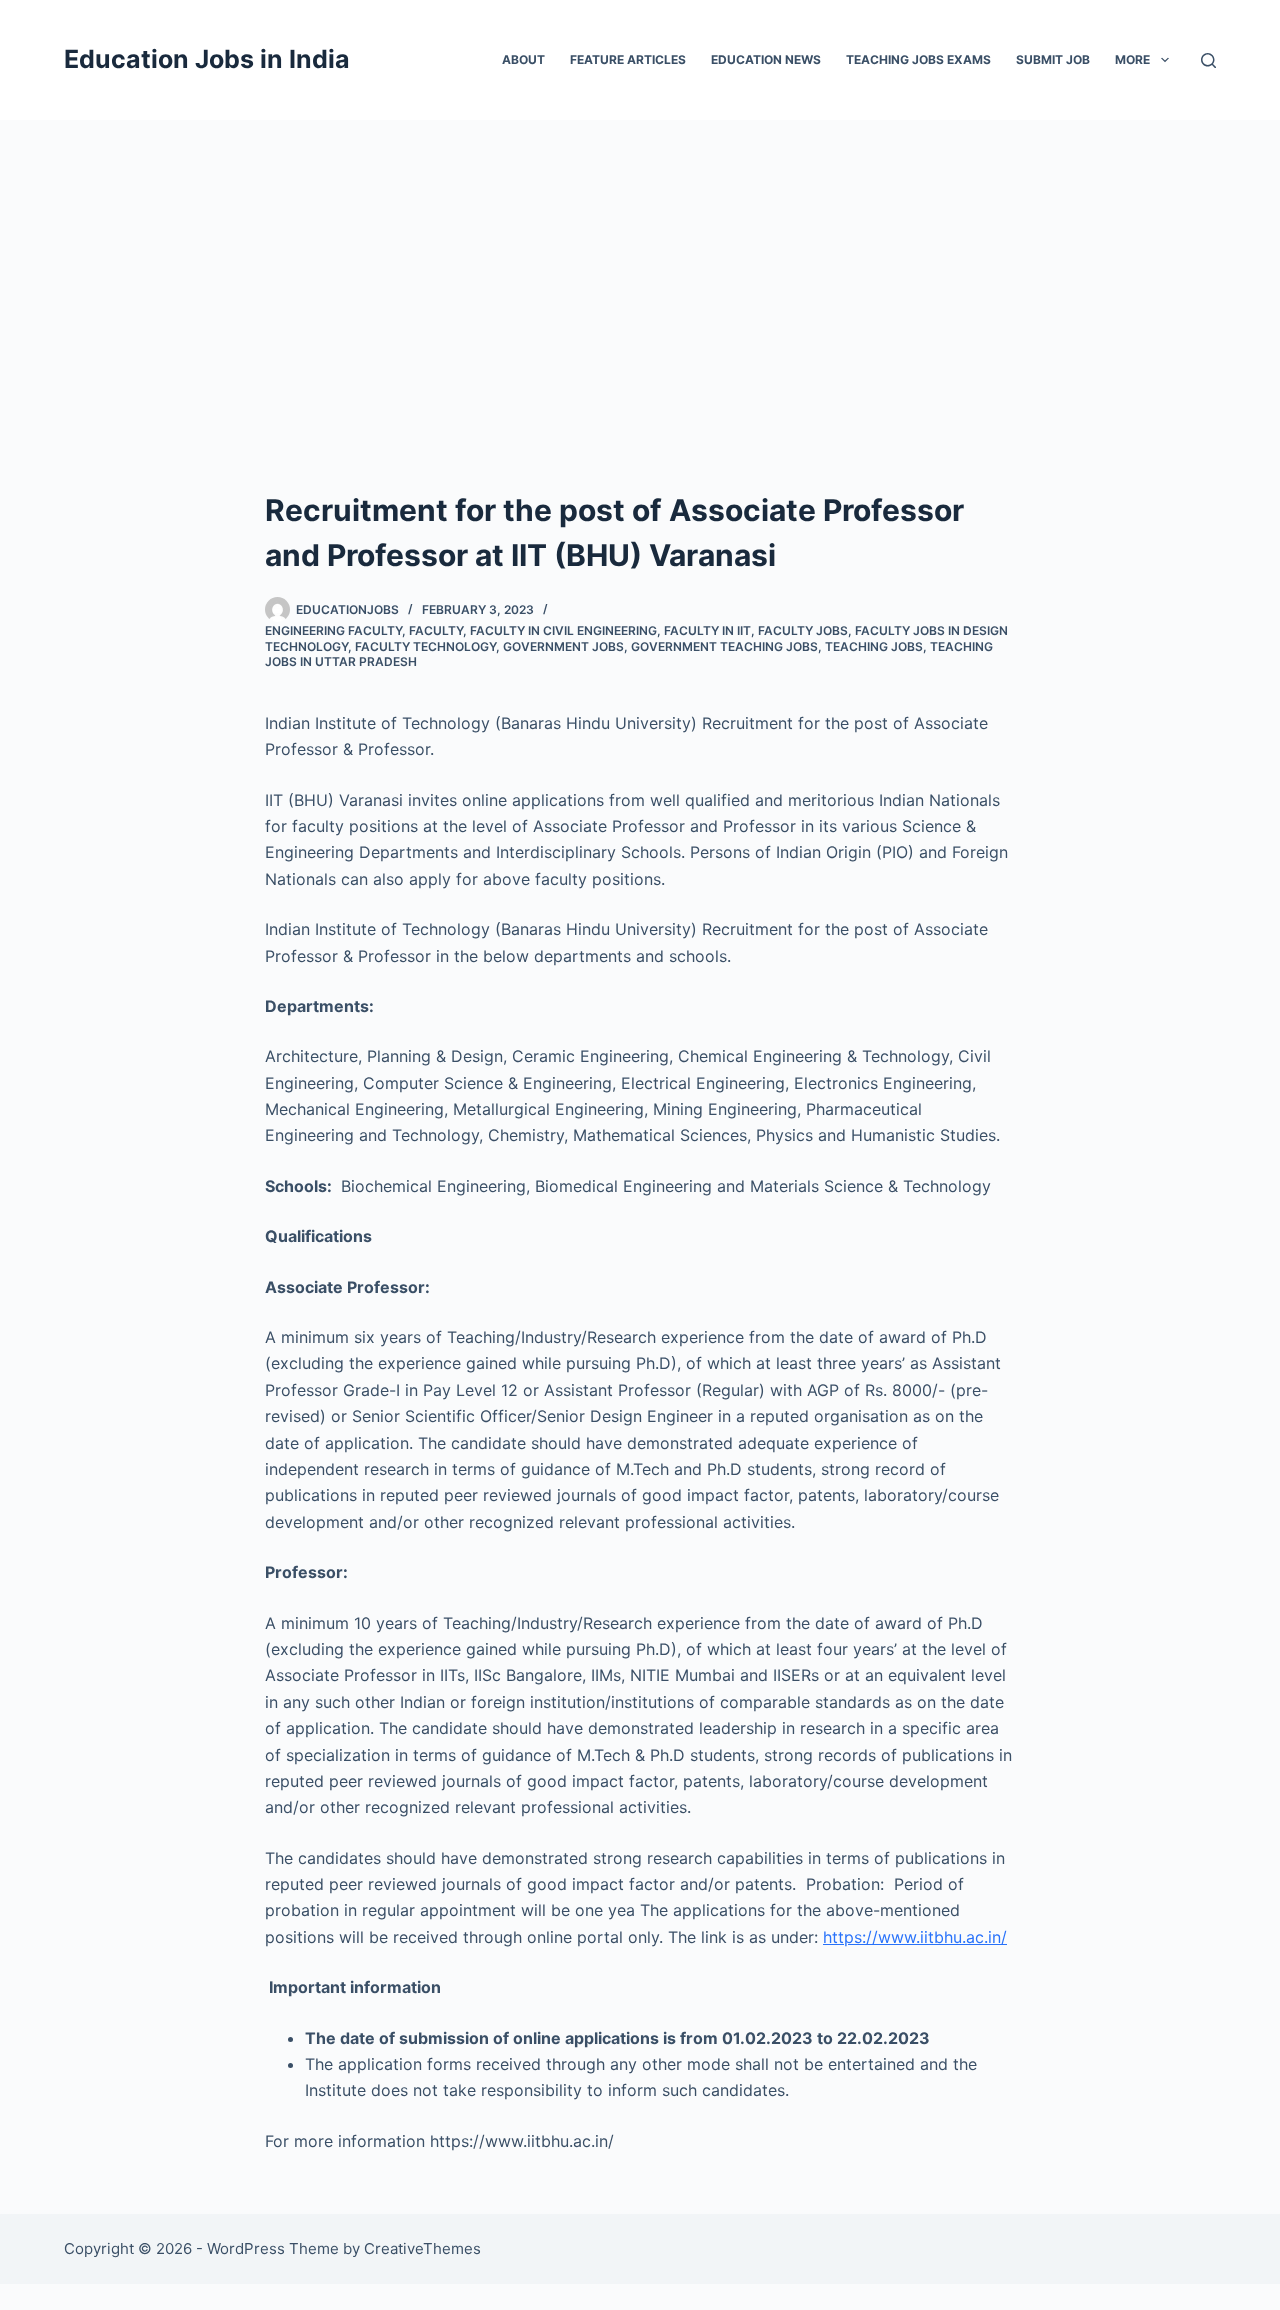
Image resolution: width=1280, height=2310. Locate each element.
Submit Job (1053, 59)
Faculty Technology (425, 646)
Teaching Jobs (874, 646)
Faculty (436, 630)
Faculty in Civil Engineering (563, 630)
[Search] (1208, 60)
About (523, 59)
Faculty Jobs (803, 630)
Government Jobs (563, 646)
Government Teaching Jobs (724, 646)
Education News (766, 59)
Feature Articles (628, 59)
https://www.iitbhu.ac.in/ (915, 1937)
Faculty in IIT (707, 630)
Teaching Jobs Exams (918, 59)
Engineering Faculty (333, 630)
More (1132, 59)
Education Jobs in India (207, 59)
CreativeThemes (422, 2248)
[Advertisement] (640, 270)
